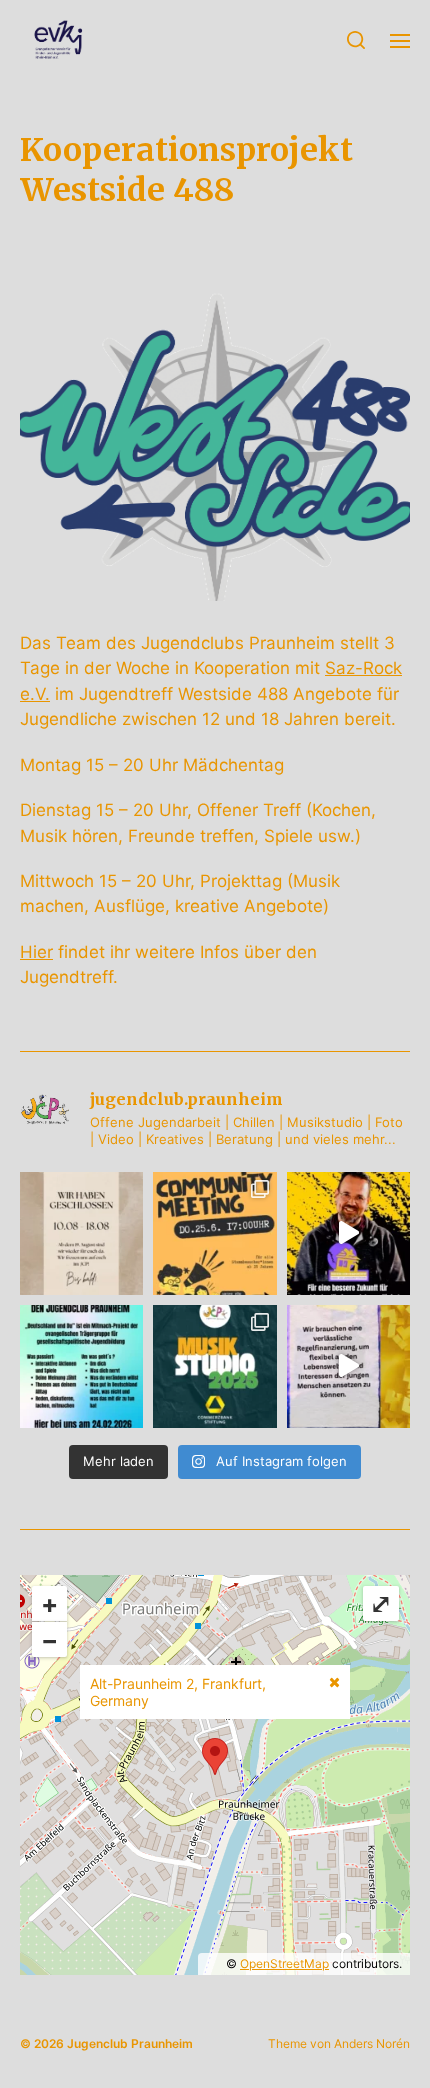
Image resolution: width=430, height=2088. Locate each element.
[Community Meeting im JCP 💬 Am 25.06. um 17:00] (214, 1233)
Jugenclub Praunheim (130, 2043)
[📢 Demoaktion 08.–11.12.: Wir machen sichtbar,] (348, 1366)
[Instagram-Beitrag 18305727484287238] (81, 1366)
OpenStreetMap (284, 1963)
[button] (356, 40)
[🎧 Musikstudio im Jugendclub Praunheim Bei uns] (214, 1366)
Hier (36, 952)
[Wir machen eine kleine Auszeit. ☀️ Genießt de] (81, 1233)
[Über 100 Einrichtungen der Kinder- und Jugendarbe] (348, 1233)
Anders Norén (372, 2043)
